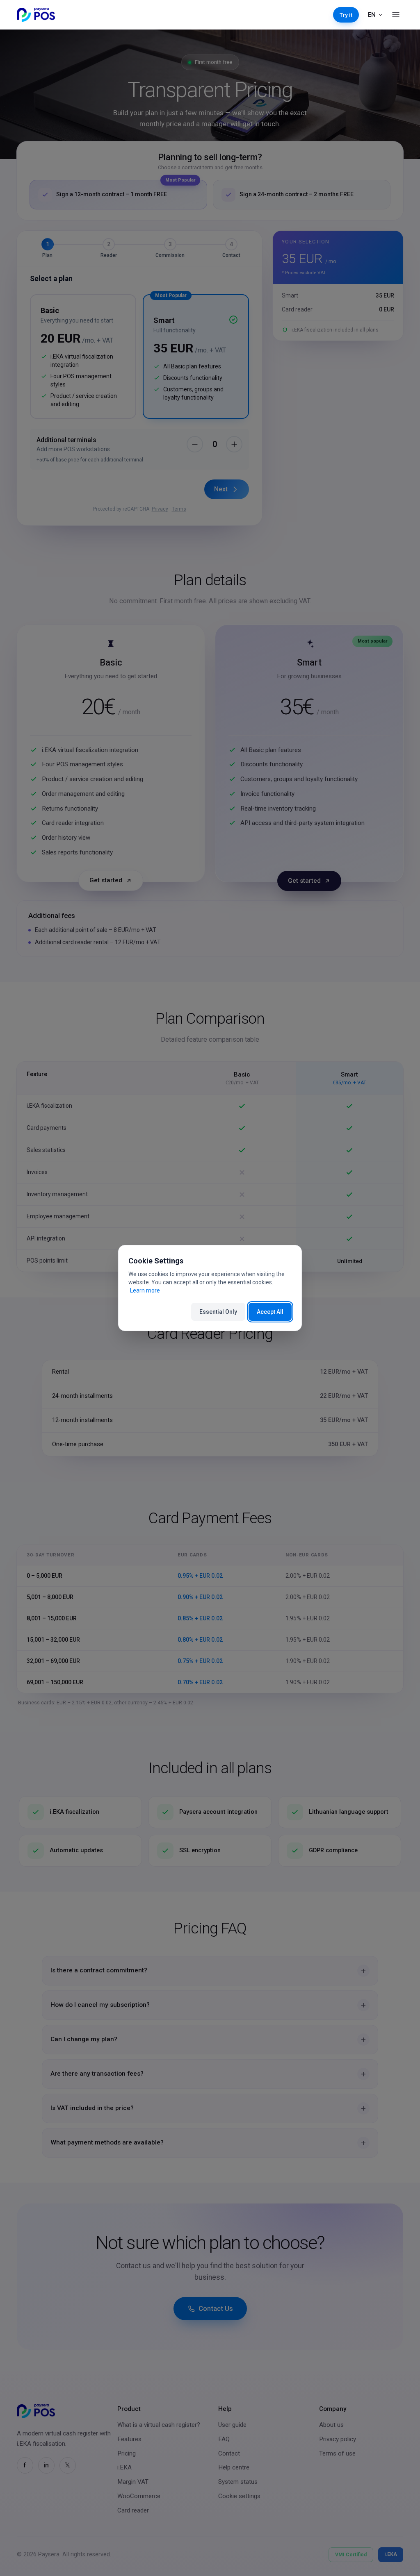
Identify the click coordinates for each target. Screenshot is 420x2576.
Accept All (270, 1312)
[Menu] (396, 15)
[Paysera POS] (36, 15)
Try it (346, 15)
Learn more (145, 1290)
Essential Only (218, 1312)
